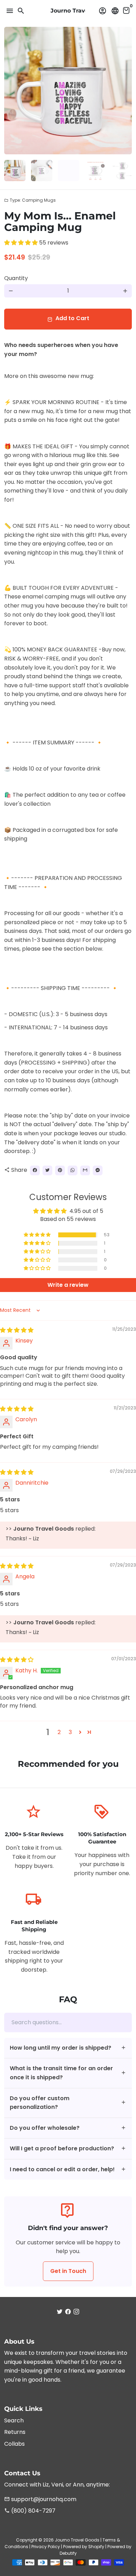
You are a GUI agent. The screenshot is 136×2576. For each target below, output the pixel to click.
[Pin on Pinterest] (60, 1170)
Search (14, 2420)
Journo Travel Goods (77, 2540)
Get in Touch (68, 2271)
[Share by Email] (85, 1170)
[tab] (68, 2048)
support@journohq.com (40, 2499)
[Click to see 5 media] (122, 171)
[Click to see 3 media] (69, 171)
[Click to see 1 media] (15, 171)
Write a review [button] (68, 1285)
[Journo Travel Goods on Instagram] (76, 2312)
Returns (15, 2432)
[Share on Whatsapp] (73, 1170)
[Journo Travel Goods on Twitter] (60, 2312)
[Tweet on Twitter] (47, 1170)
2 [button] (59, 1732)
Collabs (14, 2444)
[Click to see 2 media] (42, 171)
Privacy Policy (46, 2547)
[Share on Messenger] (98, 1170)
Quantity (16, 278)
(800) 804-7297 (30, 2511)
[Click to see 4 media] (95, 171)
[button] (22, 243)
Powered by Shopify (84, 2547)
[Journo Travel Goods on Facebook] (68, 2312)
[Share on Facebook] (35, 1170)
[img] (17, 1330)
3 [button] (70, 1732)
